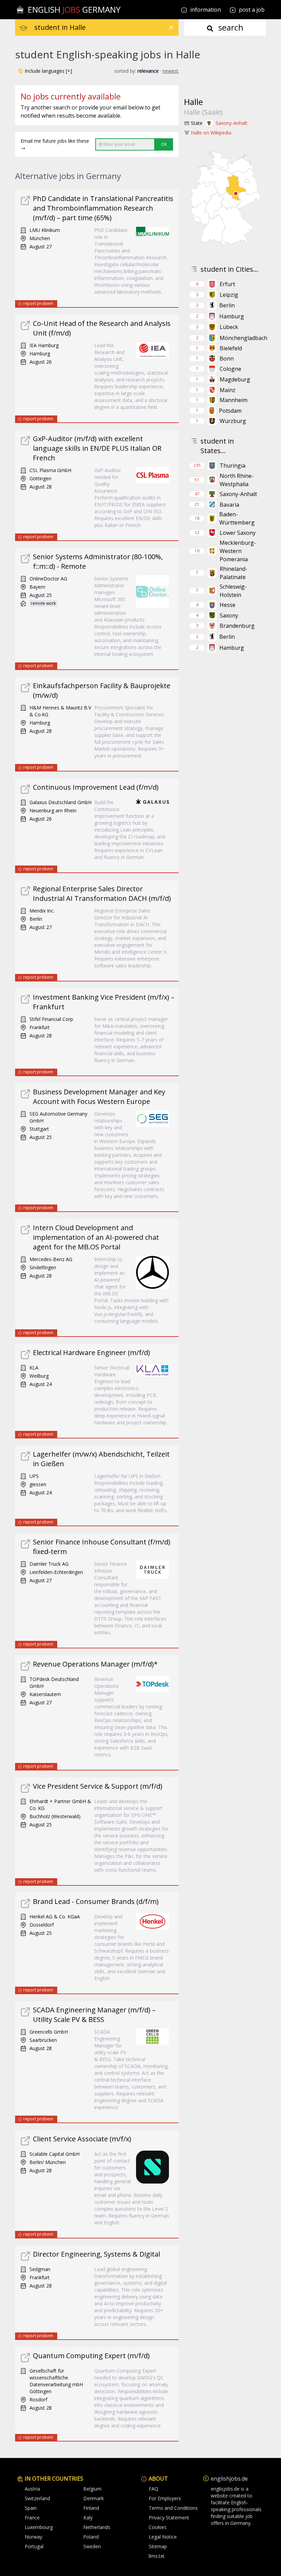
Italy (88, 2518)
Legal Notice (163, 2537)
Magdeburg (235, 379)
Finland (91, 2508)
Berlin (227, 305)
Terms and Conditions (173, 2508)
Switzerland (37, 2498)
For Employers (165, 2498)
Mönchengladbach (243, 338)
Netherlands (97, 2527)
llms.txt (157, 2556)
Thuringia (233, 466)
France (32, 2518)
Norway (33, 2537)
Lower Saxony (238, 533)
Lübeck (229, 327)
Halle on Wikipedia (211, 133)
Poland (91, 2537)
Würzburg (233, 421)
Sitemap (158, 2546)
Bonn (227, 358)
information (205, 10)
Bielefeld (231, 348)
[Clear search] (171, 27)
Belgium (92, 2489)
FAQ (154, 2489)
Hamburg (232, 316)
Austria (32, 2489)
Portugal (34, 2546)
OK (164, 144)
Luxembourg (39, 2527)
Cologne (230, 369)
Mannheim (234, 400)
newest (170, 71)
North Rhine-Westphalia (237, 480)
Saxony (229, 615)
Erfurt (227, 284)
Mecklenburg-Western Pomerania (238, 551)
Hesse (228, 605)
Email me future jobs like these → (55, 144)
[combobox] (106, 27)
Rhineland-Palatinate (234, 573)
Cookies (158, 2527)
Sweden (92, 2546)
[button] (45, 71)
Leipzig (229, 295)
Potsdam (230, 411)
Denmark (94, 2498)
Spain (31, 2508)
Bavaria (229, 505)
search (230, 27)
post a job (252, 10)
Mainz (228, 390)
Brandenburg (237, 626)
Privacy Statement (169, 2518)
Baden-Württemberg (237, 518)
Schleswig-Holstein (233, 591)
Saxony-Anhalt (231, 123)
